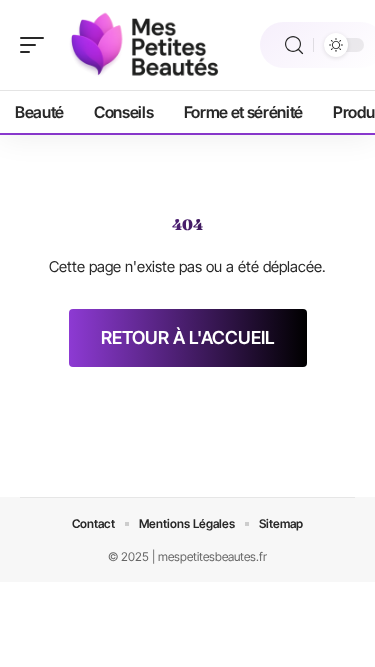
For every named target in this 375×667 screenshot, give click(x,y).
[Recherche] (294, 45)
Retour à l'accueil (188, 337)
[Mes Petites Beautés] (144, 45)
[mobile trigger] (37, 45)
